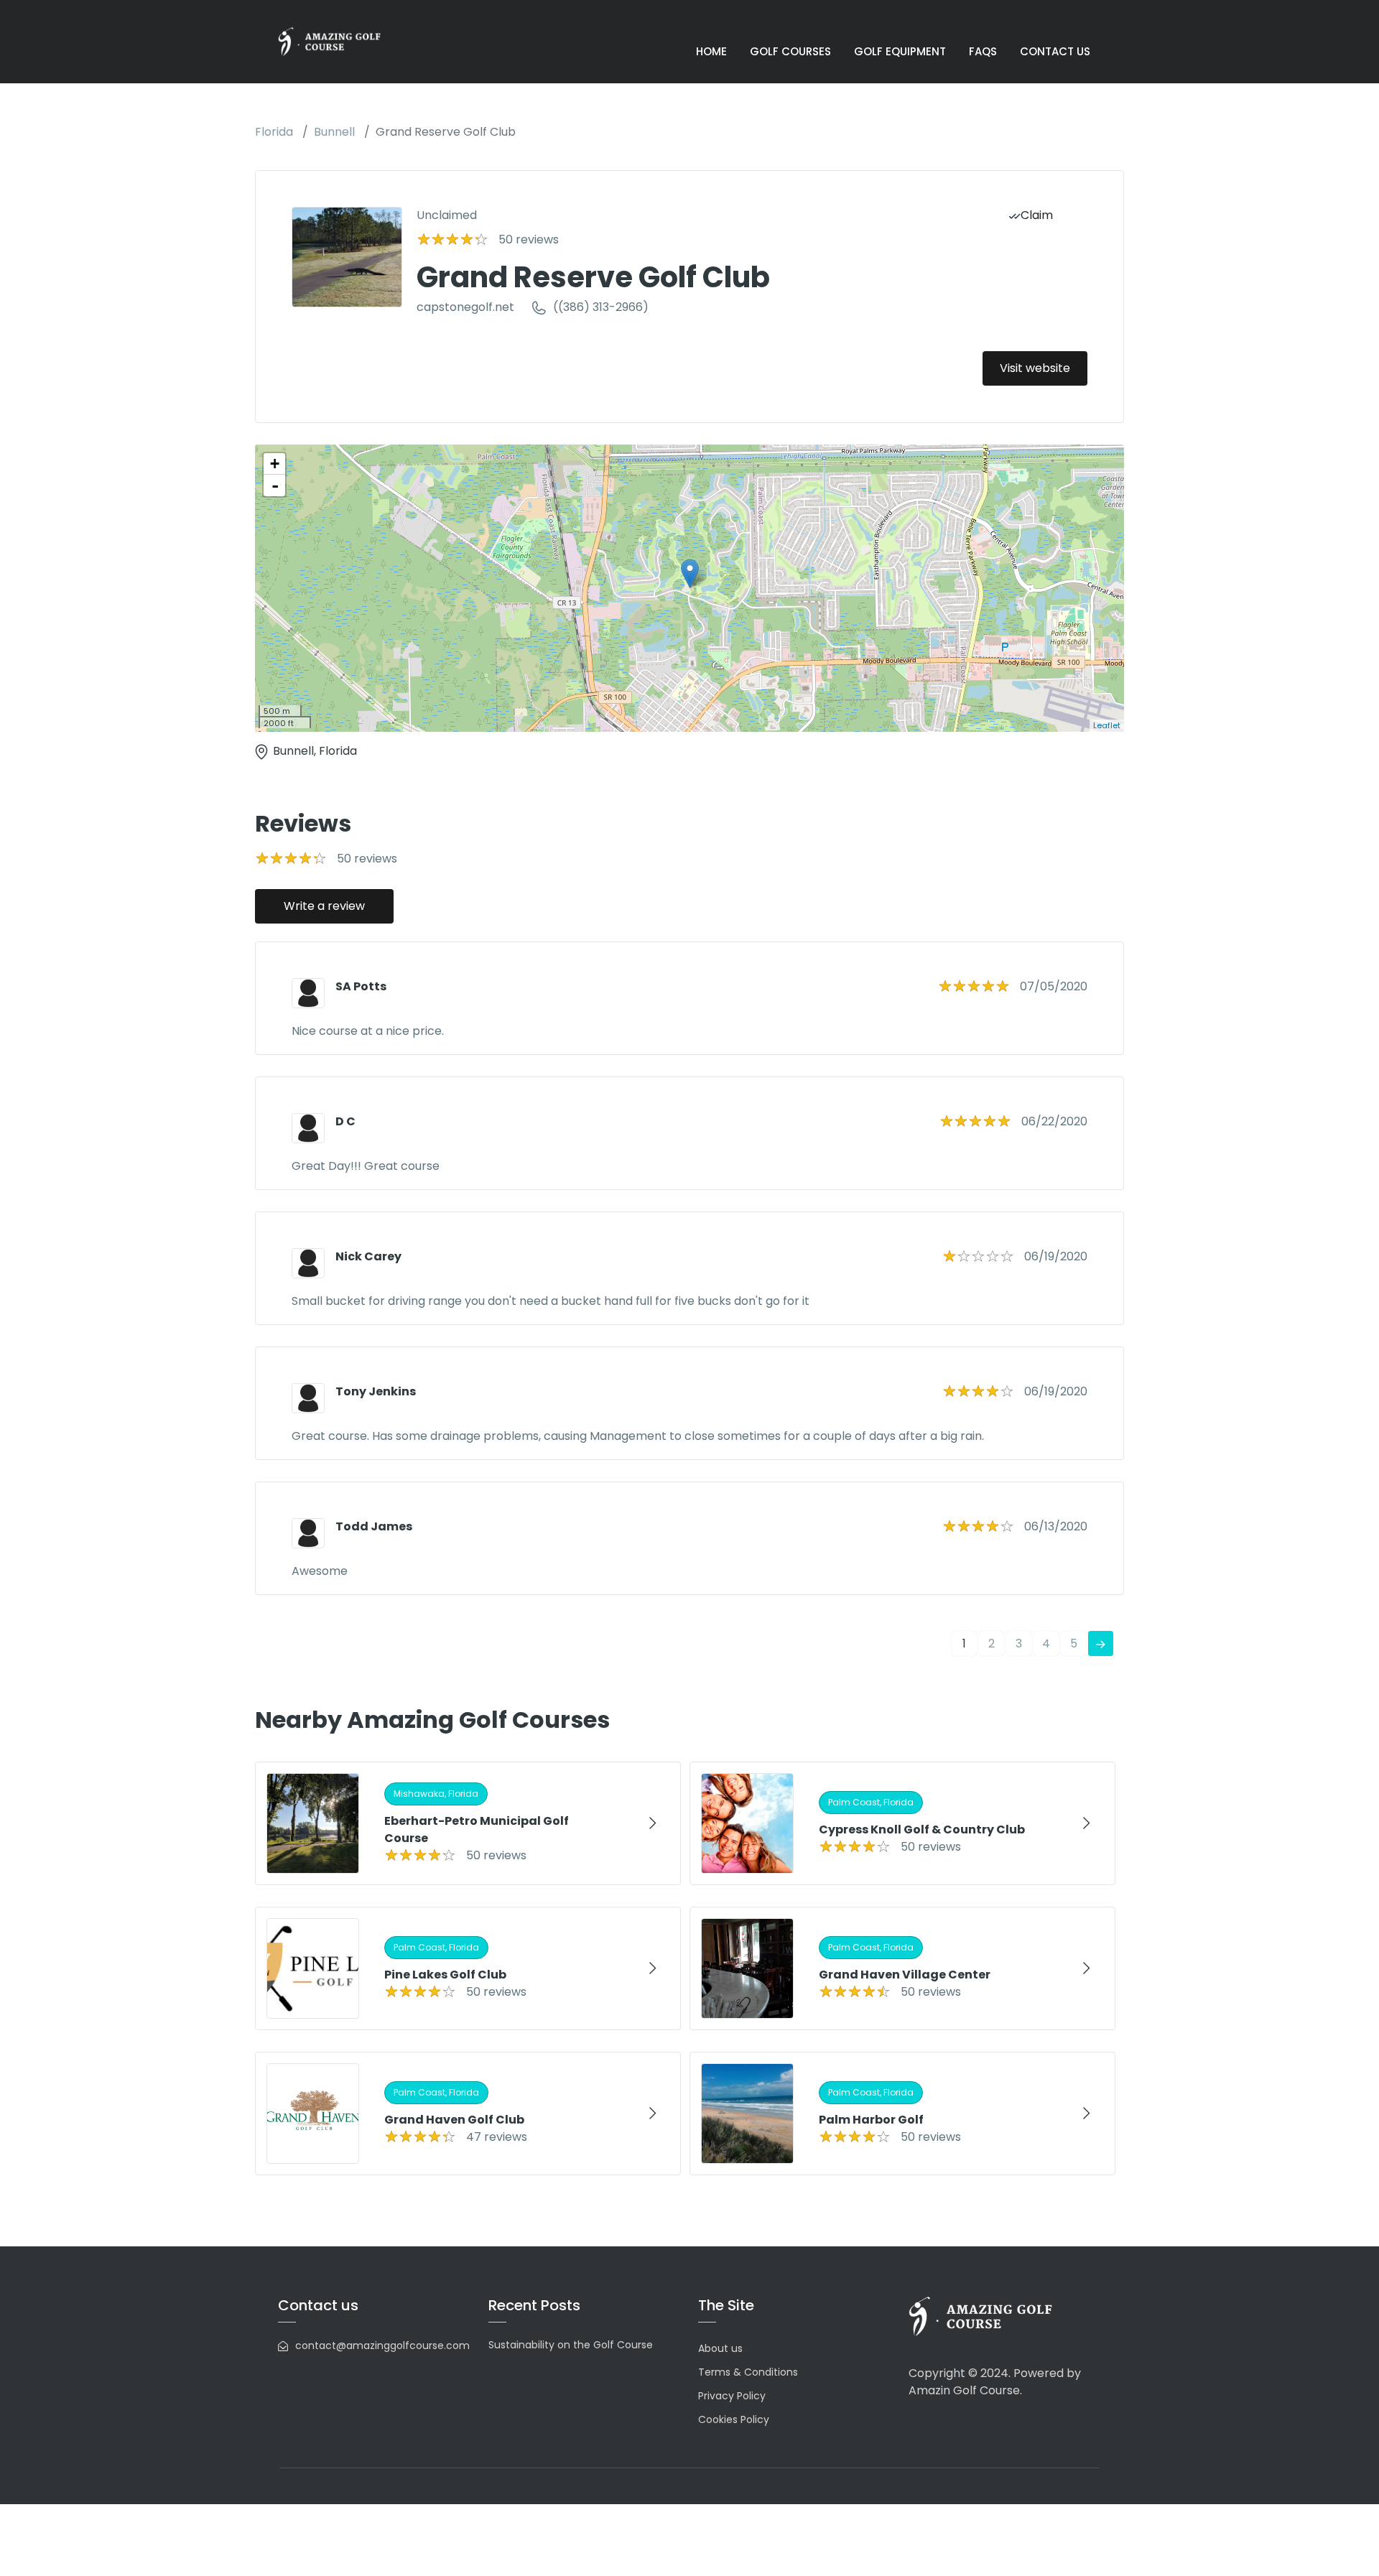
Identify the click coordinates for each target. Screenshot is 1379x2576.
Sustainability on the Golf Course (571, 2345)
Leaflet (1107, 725)
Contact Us (1055, 51)
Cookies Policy (734, 2419)
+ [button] (275, 464)
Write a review (324, 906)
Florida (274, 132)
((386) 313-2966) (601, 307)
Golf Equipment (900, 51)
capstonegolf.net (465, 307)
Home (711, 51)
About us (720, 2348)
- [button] (275, 485)
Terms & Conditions (748, 2372)
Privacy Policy (732, 2396)
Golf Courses (790, 51)
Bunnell (334, 132)
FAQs (983, 51)
